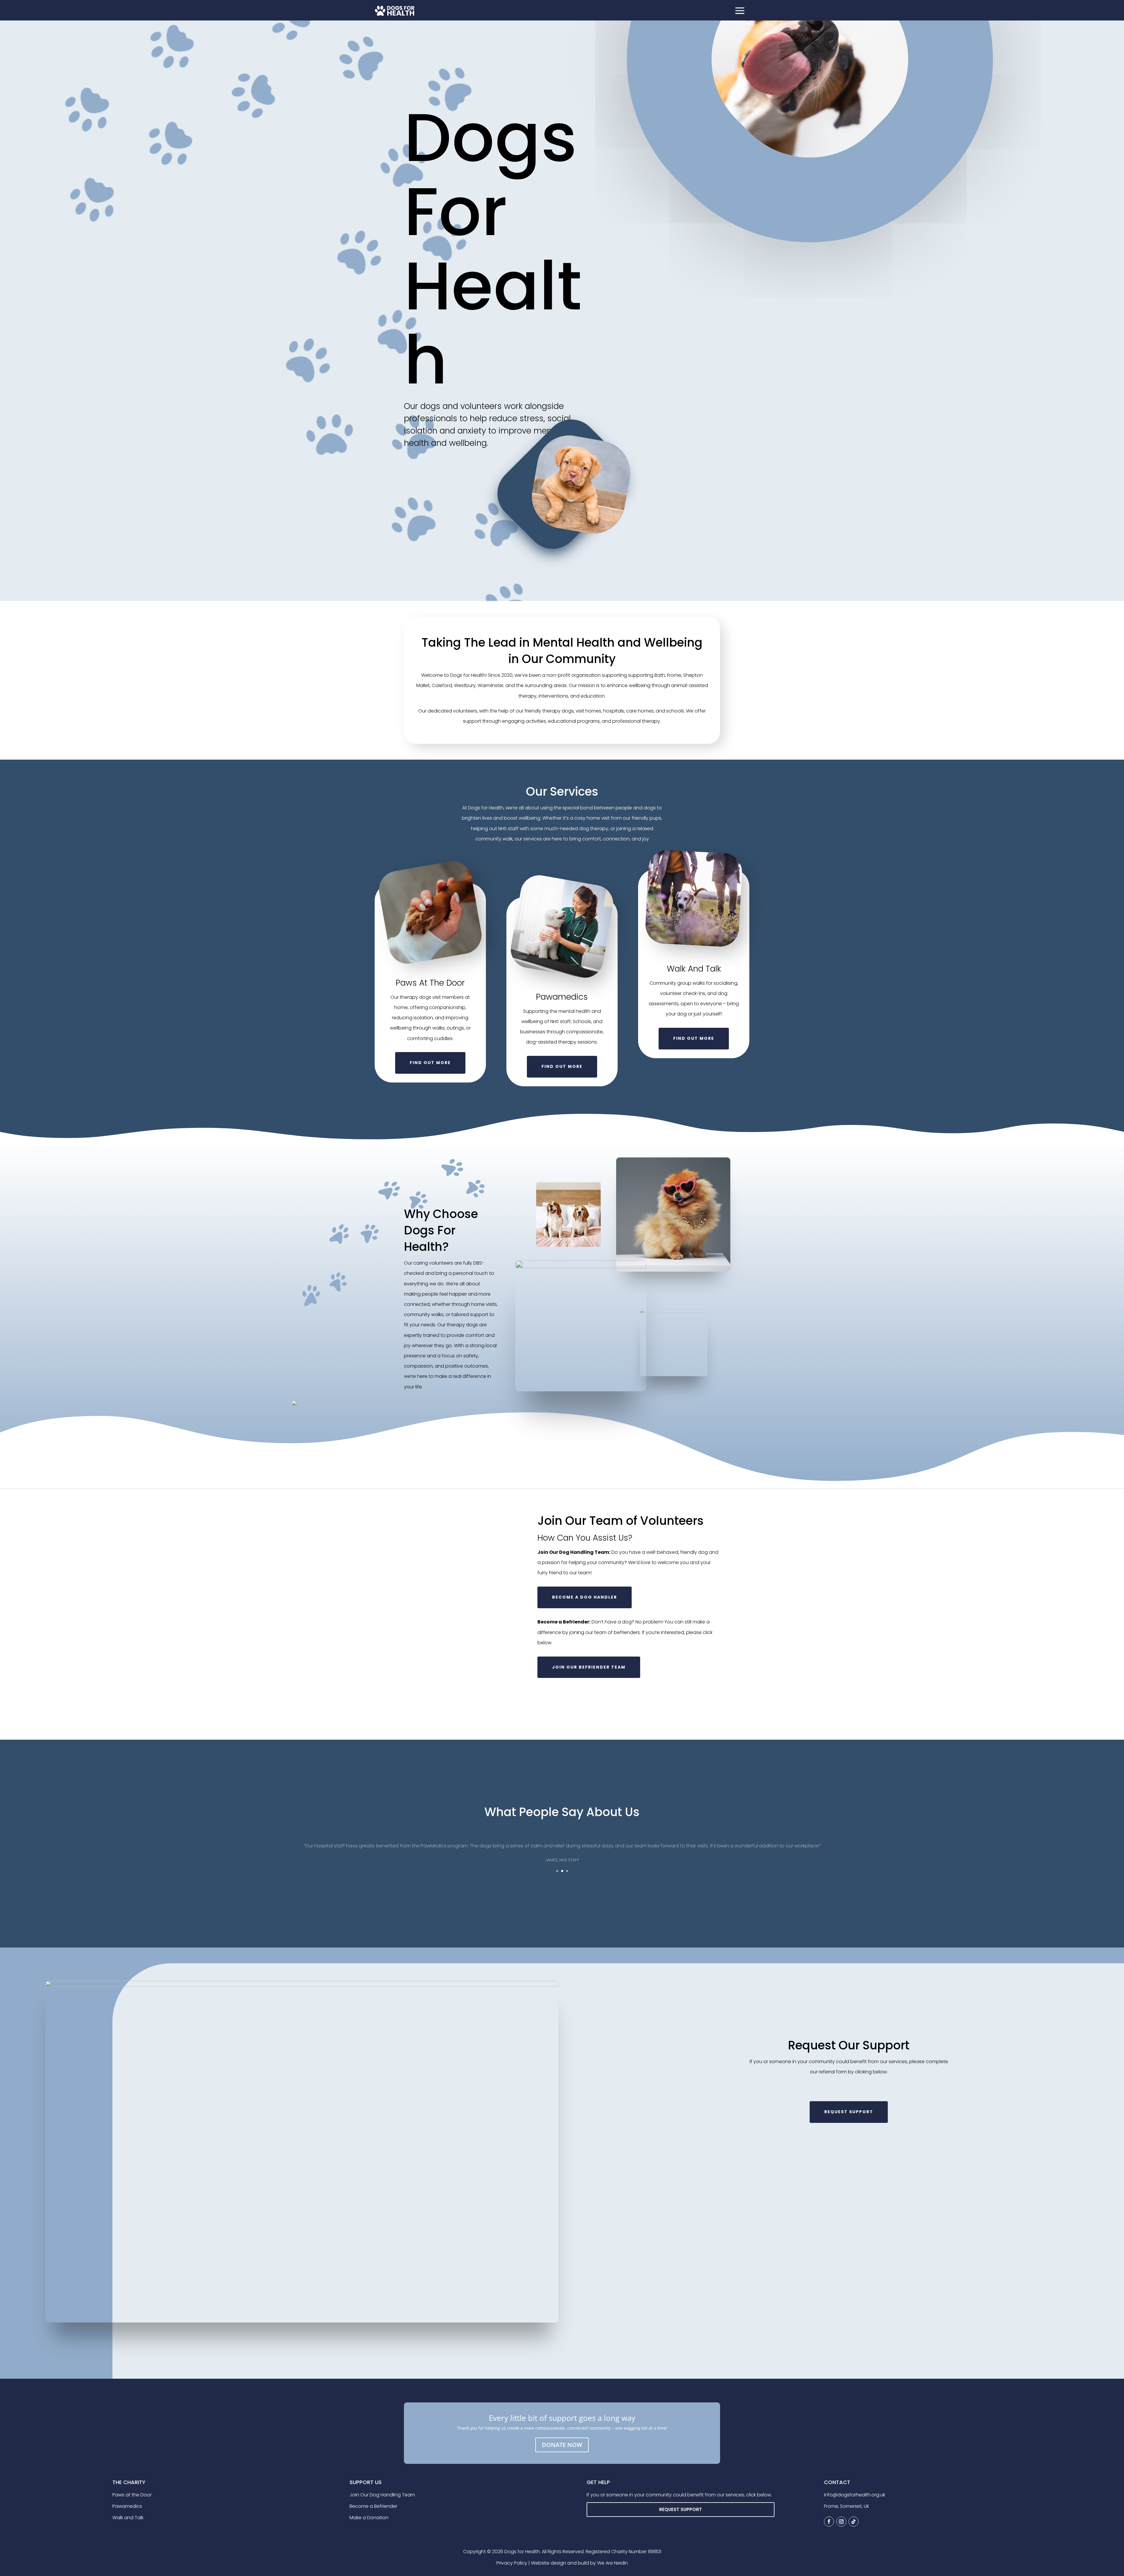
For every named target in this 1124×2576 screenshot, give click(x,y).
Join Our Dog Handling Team (382, 2495)
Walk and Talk (128, 2518)
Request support (849, 2112)
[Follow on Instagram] (841, 2522)
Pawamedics (127, 2506)
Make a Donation (369, 2518)
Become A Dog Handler (585, 1597)
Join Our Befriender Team (589, 1667)
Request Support (681, 2509)
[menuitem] (740, 11)
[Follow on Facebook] (829, 2522)
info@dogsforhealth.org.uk (855, 2495)
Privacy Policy (512, 2563)
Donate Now (562, 2445)
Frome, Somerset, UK (847, 2506)
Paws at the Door (132, 2495)
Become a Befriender (373, 2506)
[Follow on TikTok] (854, 2522)
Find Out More (430, 1063)
